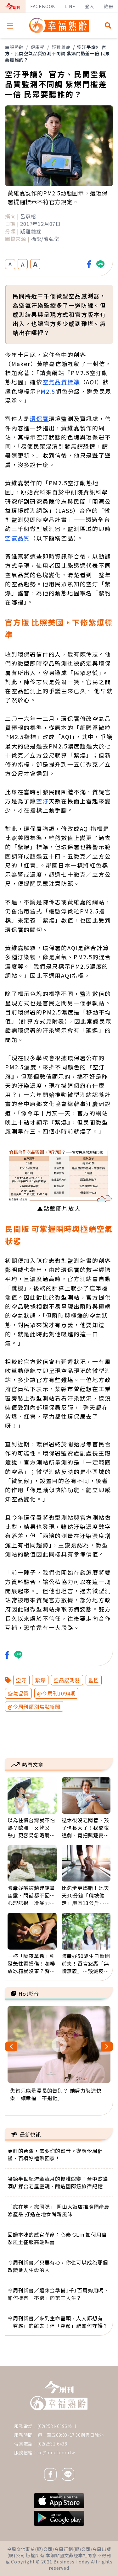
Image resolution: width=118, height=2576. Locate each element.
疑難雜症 (61, 47)
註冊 (109, 6)
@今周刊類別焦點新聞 (34, 1706)
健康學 (38, 47)
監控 (94, 1680)
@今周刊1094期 (56, 1693)
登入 (90, 6)
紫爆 (40, 1680)
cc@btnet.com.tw (56, 2452)
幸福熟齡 (14, 47)
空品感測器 (67, 1680)
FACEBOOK (43, 6)
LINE (70, 6)
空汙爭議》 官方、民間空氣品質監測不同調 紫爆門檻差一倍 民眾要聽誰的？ (57, 53)
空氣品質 (18, 1693)
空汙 (21, 1680)
